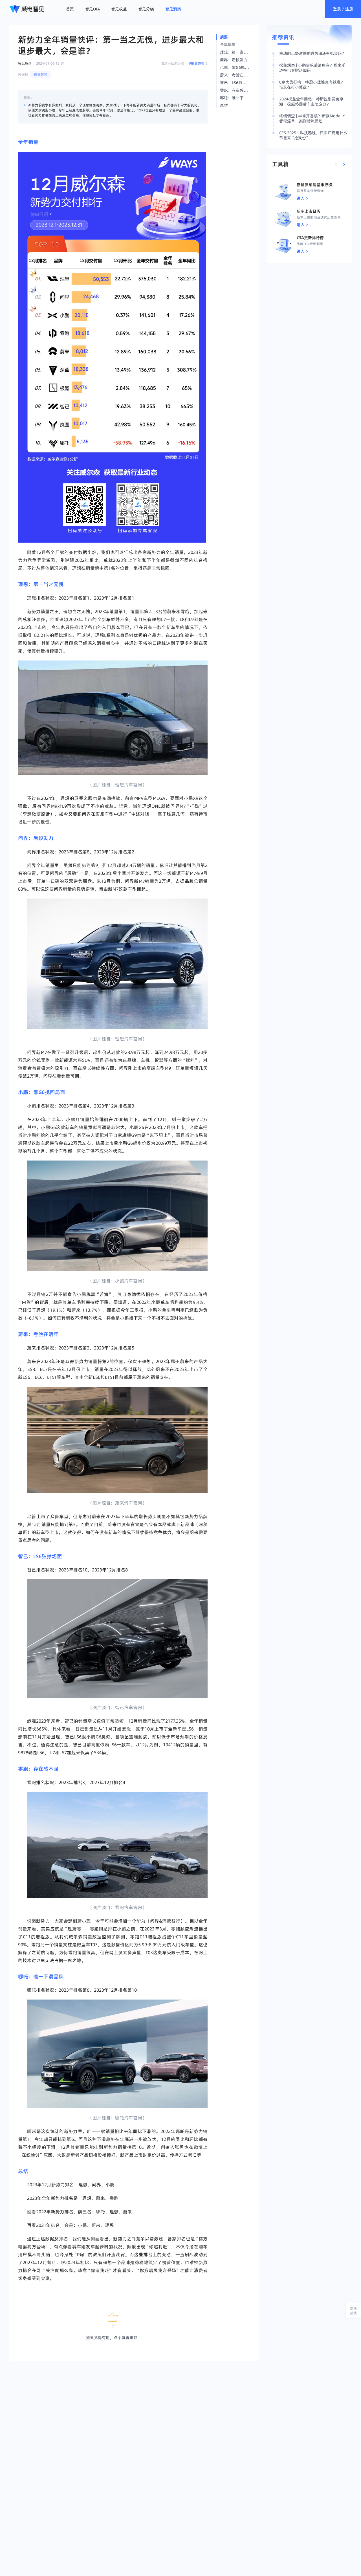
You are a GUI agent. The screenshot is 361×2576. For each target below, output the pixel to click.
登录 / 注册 (343, 9)
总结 (23, 2171)
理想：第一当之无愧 (41, 584)
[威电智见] (27, 9)
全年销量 (28, 142)
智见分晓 (146, 9)
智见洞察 (173, 9)
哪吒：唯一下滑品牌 (41, 1977)
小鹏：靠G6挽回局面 (42, 1092)
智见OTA (93, 9)
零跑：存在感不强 (38, 1769)
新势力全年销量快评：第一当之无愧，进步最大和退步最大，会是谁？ (111, 45)
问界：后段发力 (36, 838)
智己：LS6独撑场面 (40, 1556)
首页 (70, 9)
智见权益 (119, 9)
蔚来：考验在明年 (38, 1334)
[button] (113, 2317)
